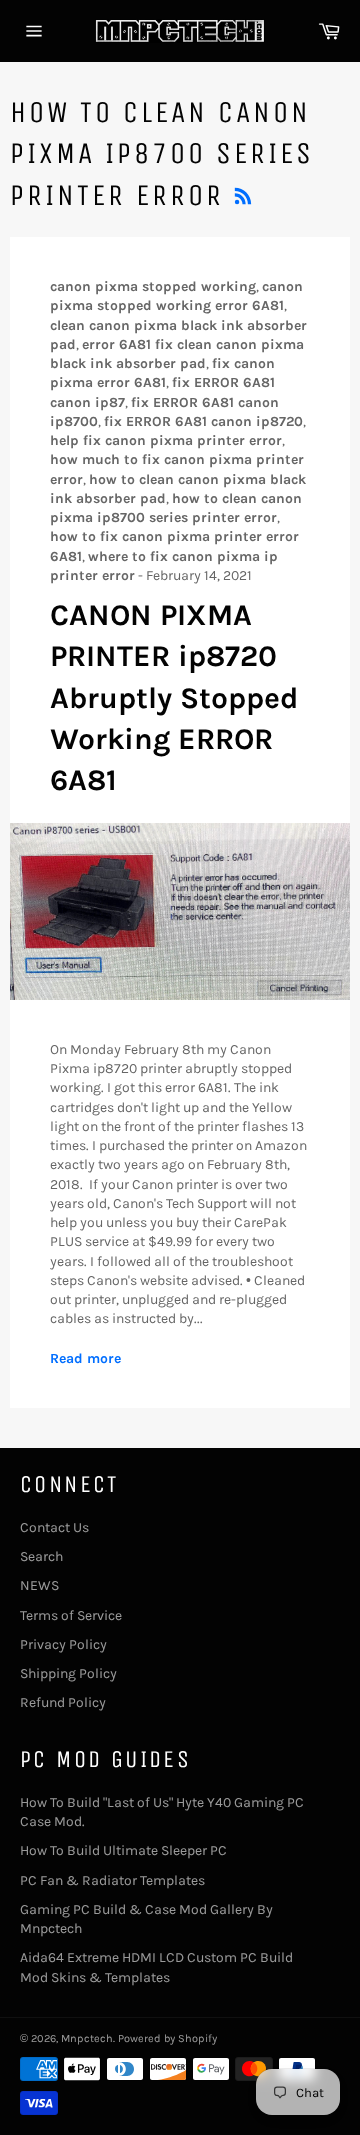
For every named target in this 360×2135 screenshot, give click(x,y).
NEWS (39, 1585)
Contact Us (54, 1527)
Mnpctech (87, 2038)
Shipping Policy (68, 1673)
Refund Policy (63, 1702)
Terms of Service (71, 1615)
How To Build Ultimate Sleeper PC (123, 1850)
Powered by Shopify (167, 2038)
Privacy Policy (63, 1644)
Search (41, 1556)
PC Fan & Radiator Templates (112, 1880)
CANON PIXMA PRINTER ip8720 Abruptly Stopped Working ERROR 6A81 (174, 697)
